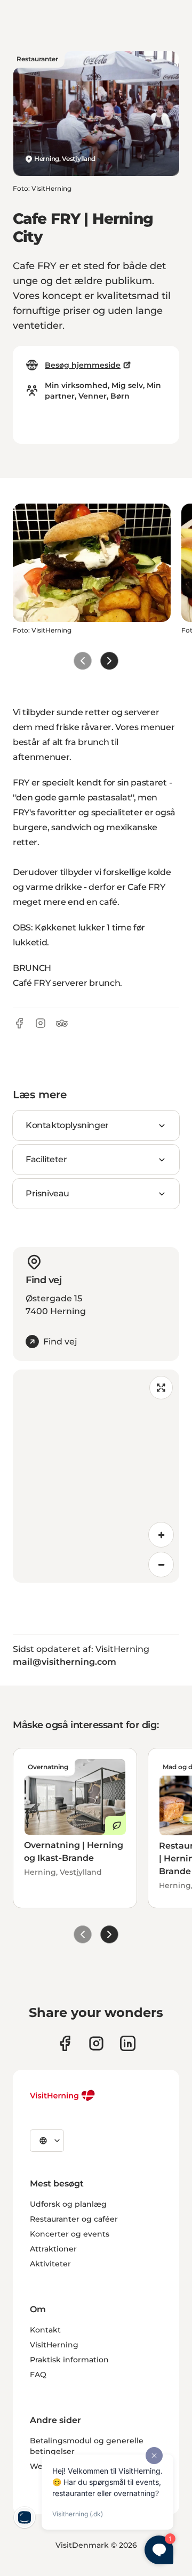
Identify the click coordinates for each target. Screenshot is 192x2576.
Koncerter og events (70, 2234)
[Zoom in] (161, 1535)
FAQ (38, 2375)
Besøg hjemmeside (83, 365)
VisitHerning (54, 2345)
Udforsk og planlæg (68, 2204)
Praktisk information (69, 2360)
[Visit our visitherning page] (65, 2043)
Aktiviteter (50, 2264)
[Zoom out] (161, 1565)
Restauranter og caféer (74, 2219)
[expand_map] (161, 1388)
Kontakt (45, 2330)
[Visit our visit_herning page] (96, 2043)
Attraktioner (53, 2249)
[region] (96, 1476)
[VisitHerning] (63, 2095)
